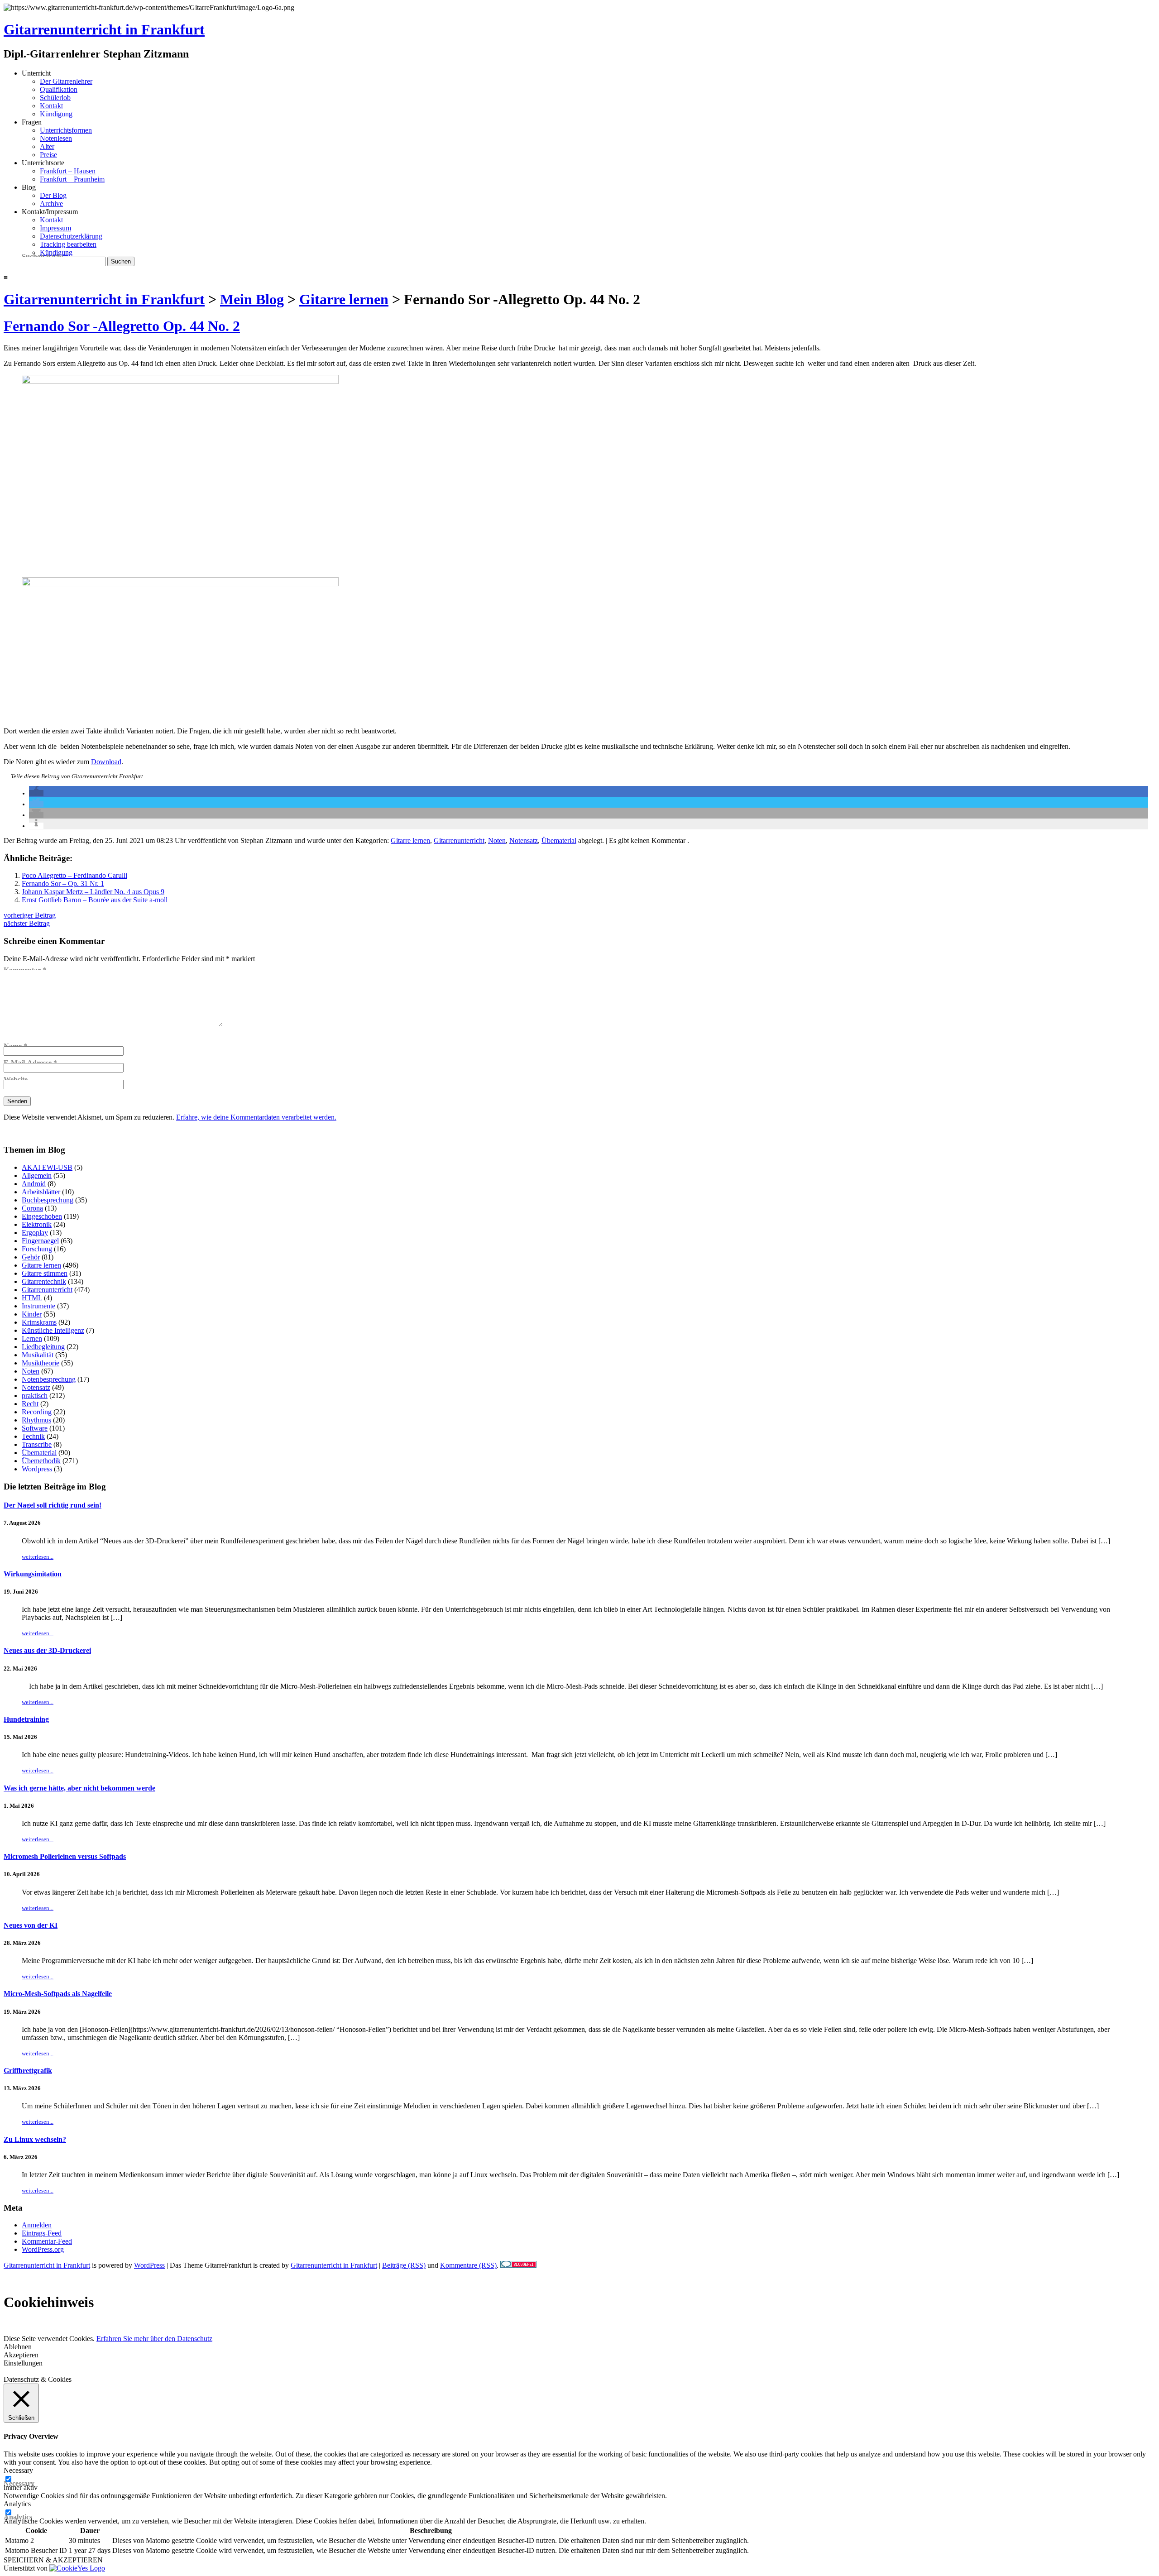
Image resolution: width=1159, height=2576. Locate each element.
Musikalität (38, 1355)
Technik (33, 1436)
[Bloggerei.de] (518, 2265)
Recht (30, 1404)
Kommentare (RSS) (468, 2265)
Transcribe (37, 1444)
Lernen (32, 1338)
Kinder (32, 1314)
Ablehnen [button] (18, 2347)
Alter (47, 146)
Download (106, 762)
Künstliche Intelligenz (53, 1330)
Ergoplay (35, 1233)
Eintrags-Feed (42, 2233)
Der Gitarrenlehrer (66, 81)
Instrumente (38, 1306)
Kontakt (51, 106)
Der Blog (53, 195)
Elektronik (37, 1224)
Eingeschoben (42, 1216)
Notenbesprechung (49, 1379)
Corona (32, 1208)
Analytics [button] (17, 2504)
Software (35, 1428)
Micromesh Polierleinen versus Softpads (65, 1856)
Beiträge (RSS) (404, 2265)
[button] (36, 793)
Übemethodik (41, 1461)
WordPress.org (43, 2249)
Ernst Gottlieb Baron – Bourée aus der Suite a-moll (95, 900)
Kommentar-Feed (47, 2241)
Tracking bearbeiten (68, 244)
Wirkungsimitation (33, 1574)
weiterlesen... (38, 1557)
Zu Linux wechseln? (35, 2139)
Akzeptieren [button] (21, 2355)
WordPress (149, 2265)
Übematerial (559, 840)
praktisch (35, 1396)
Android (34, 1184)
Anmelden (37, 2225)
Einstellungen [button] (23, 2363)
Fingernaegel (40, 1241)
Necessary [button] (18, 2470)
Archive (51, 203)
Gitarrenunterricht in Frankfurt (104, 29)
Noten (497, 840)
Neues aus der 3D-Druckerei (47, 1650)
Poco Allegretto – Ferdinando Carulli (74, 875)
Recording (37, 1412)
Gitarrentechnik (44, 1281)
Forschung (37, 1249)
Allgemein (37, 1175)
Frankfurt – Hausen (68, 171)
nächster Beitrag (27, 923)
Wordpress (37, 1469)
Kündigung (56, 114)
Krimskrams (39, 1322)
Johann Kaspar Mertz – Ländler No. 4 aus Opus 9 (93, 892)
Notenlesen (56, 138)
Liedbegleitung (43, 1347)
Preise (48, 155)
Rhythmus (36, 1420)
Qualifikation (59, 89)
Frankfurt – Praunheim (72, 179)
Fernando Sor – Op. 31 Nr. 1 (63, 883)
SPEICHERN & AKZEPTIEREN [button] (53, 2560)
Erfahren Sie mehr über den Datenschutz (154, 2339)
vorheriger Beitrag (30, 915)
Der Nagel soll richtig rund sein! (53, 1505)
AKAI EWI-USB (47, 1167)
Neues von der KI (31, 1925)
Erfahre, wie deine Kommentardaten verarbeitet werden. (256, 1117)
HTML (32, 1298)
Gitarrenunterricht (459, 840)
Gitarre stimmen (45, 1273)
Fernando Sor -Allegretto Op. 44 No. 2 (122, 326)
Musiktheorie (41, 1363)
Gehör (31, 1257)
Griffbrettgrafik (28, 2071)
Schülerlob (55, 98)
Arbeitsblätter (41, 1192)
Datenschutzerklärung (71, 236)
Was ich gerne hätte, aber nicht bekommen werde (79, 1788)
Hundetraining (26, 1719)
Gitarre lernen (410, 840)
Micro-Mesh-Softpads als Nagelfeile (58, 1994)
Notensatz (524, 840)
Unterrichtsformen (66, 130)
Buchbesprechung (48, 1200)
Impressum (55, 228)
